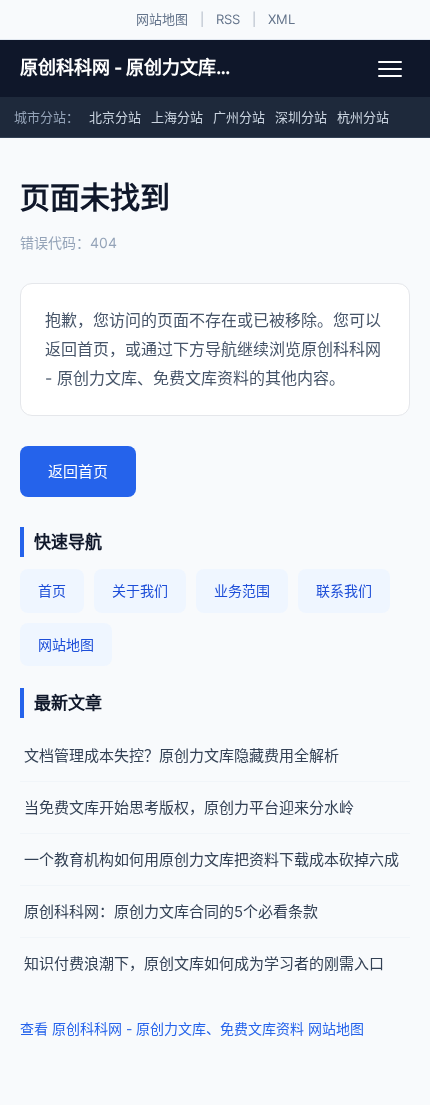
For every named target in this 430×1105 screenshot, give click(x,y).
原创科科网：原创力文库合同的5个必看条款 (171, 911)
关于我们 (140, 590)
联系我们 (344, 590)
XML (281, 19)
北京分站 (115, 117)
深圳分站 (301, 117)
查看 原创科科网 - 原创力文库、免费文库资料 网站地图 (192, 1028)
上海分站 (177, 117)
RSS (228, 19)
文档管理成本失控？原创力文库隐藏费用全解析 (181, 755)
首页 (52, 590)
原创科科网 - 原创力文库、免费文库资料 (127, 67)
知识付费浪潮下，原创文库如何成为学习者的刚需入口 (204, 963)
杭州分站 (363, 117)
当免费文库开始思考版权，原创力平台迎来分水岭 (189, 807)
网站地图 (162, 19)
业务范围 (242, 590)
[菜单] (390, 69)
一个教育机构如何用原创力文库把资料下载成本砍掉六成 (211, 859)
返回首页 (78, 471)
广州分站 (239, 117)
